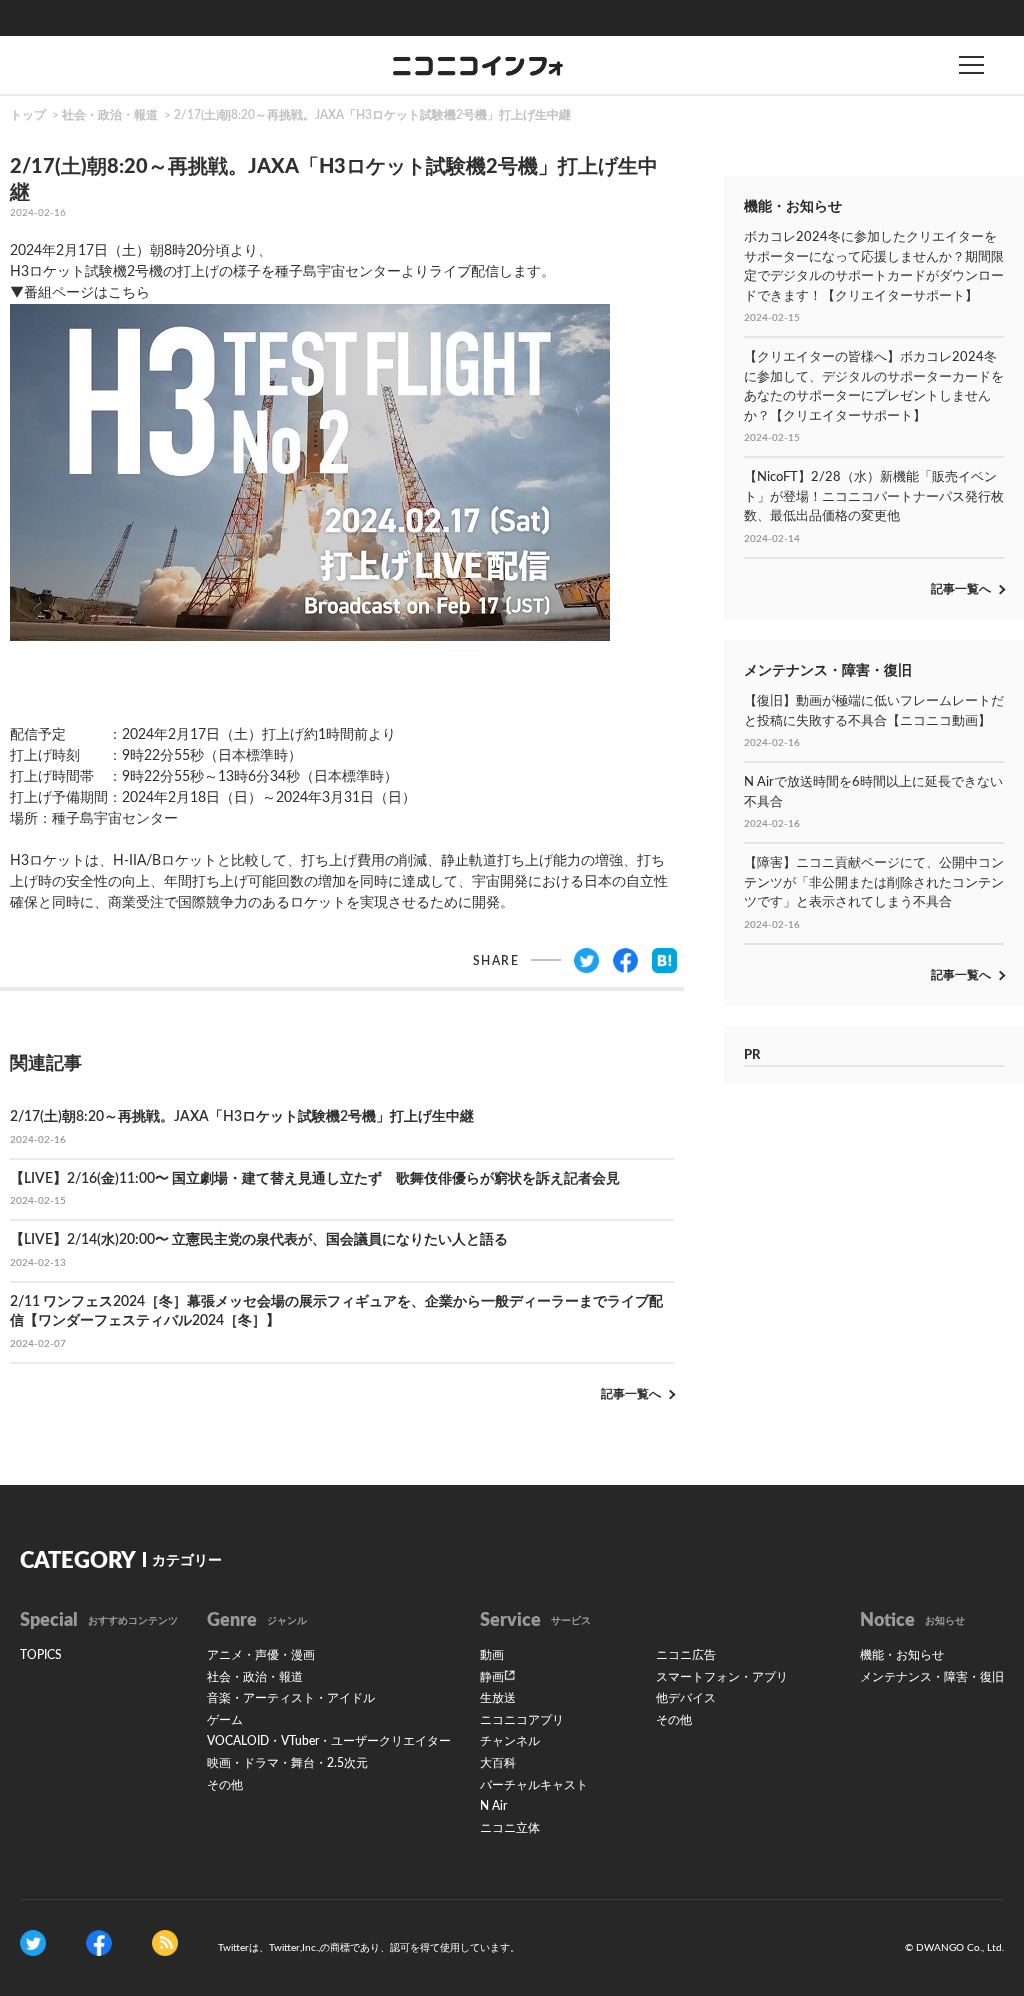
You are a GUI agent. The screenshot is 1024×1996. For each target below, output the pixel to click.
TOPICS (41, 1655)
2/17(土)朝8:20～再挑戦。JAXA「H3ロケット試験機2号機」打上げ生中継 (372, 115)
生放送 (498, 1698)
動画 (492, 1655)
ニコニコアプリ (522, 1720)
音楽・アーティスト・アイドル (291, 1698)
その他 (225, 1785)
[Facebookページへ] (99, 1943)
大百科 (498, 1763)
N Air (493, 1806)
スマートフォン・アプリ (722, 1677)
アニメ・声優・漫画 (261, 1655)
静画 (492, 1677)
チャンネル (510, 1741)
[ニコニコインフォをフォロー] (33, 1943)
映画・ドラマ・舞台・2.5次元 (287, 1763)
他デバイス (686, 1698)
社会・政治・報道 (110, 115)
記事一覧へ (631, 1394)
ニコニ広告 (686, 1655)
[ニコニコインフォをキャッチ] (165, 1943)
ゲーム (225, 1720)
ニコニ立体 (510, 1828)
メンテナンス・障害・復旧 (932, 1677)
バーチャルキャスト (534, 1785)
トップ (28, 115)
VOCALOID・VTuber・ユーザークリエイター (329, 1741)
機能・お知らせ (902, 1655)
